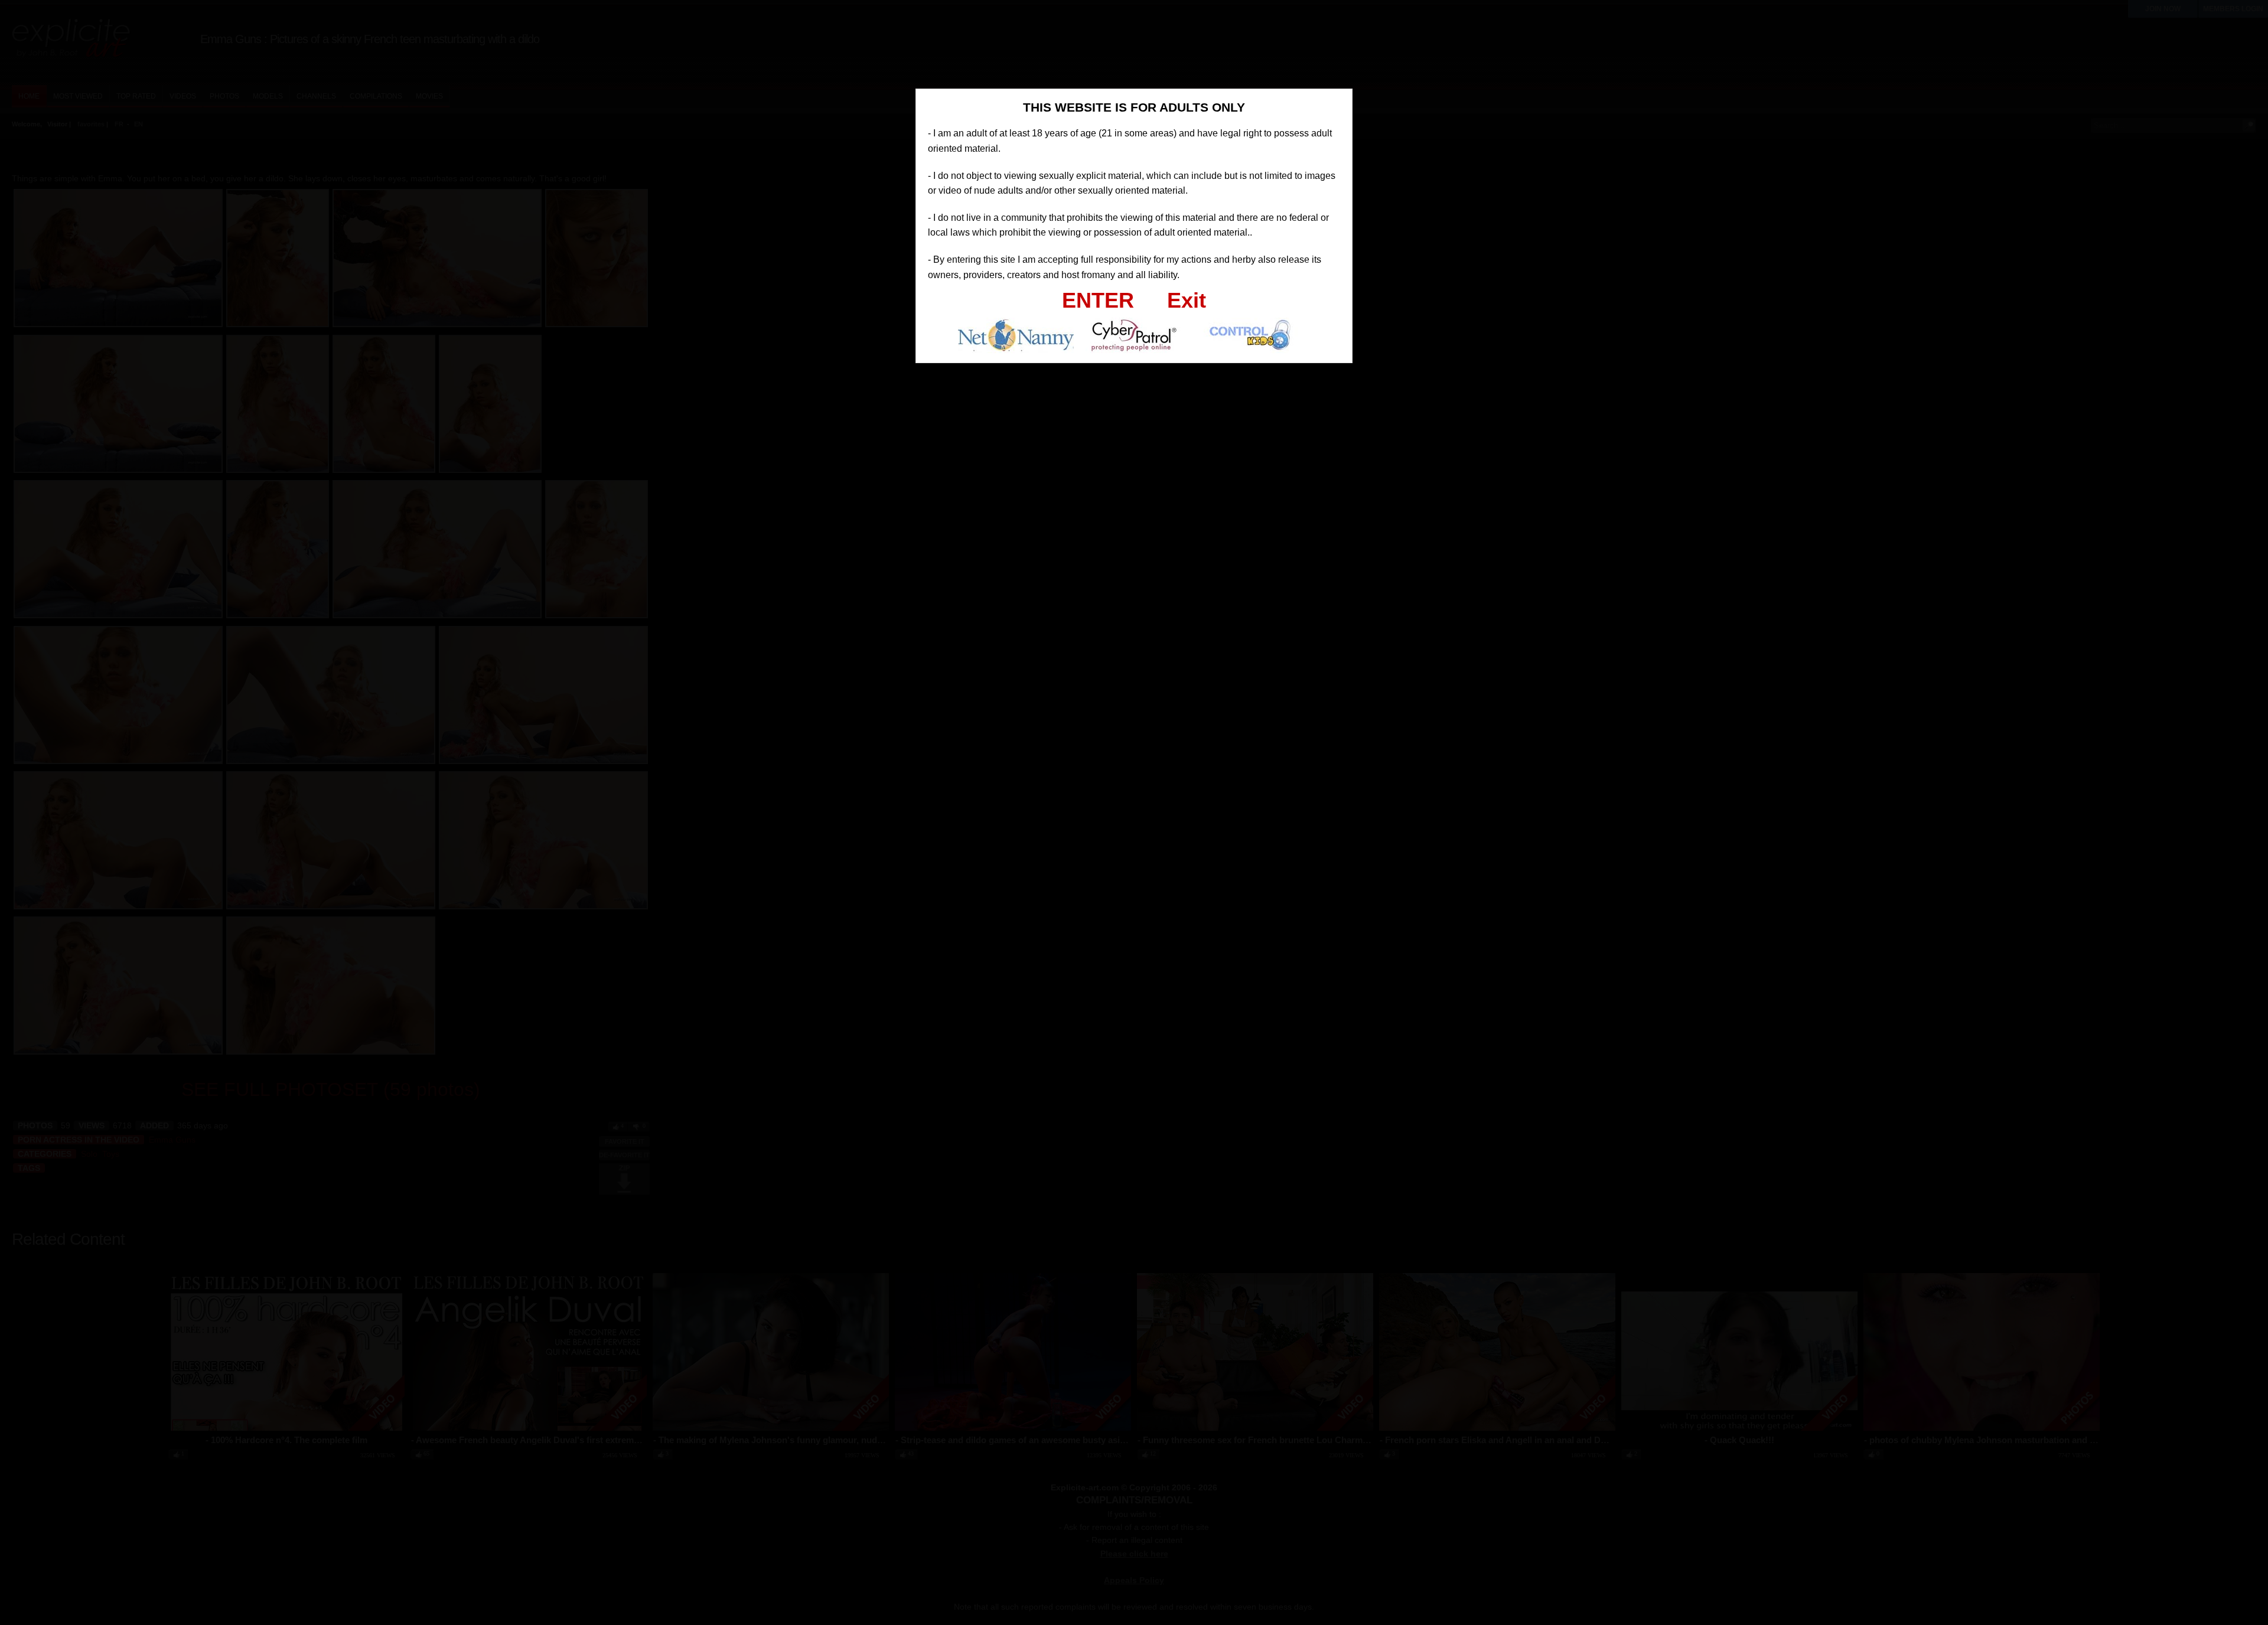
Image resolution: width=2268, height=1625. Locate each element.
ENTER (1098, 300)
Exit (1187, 300)
